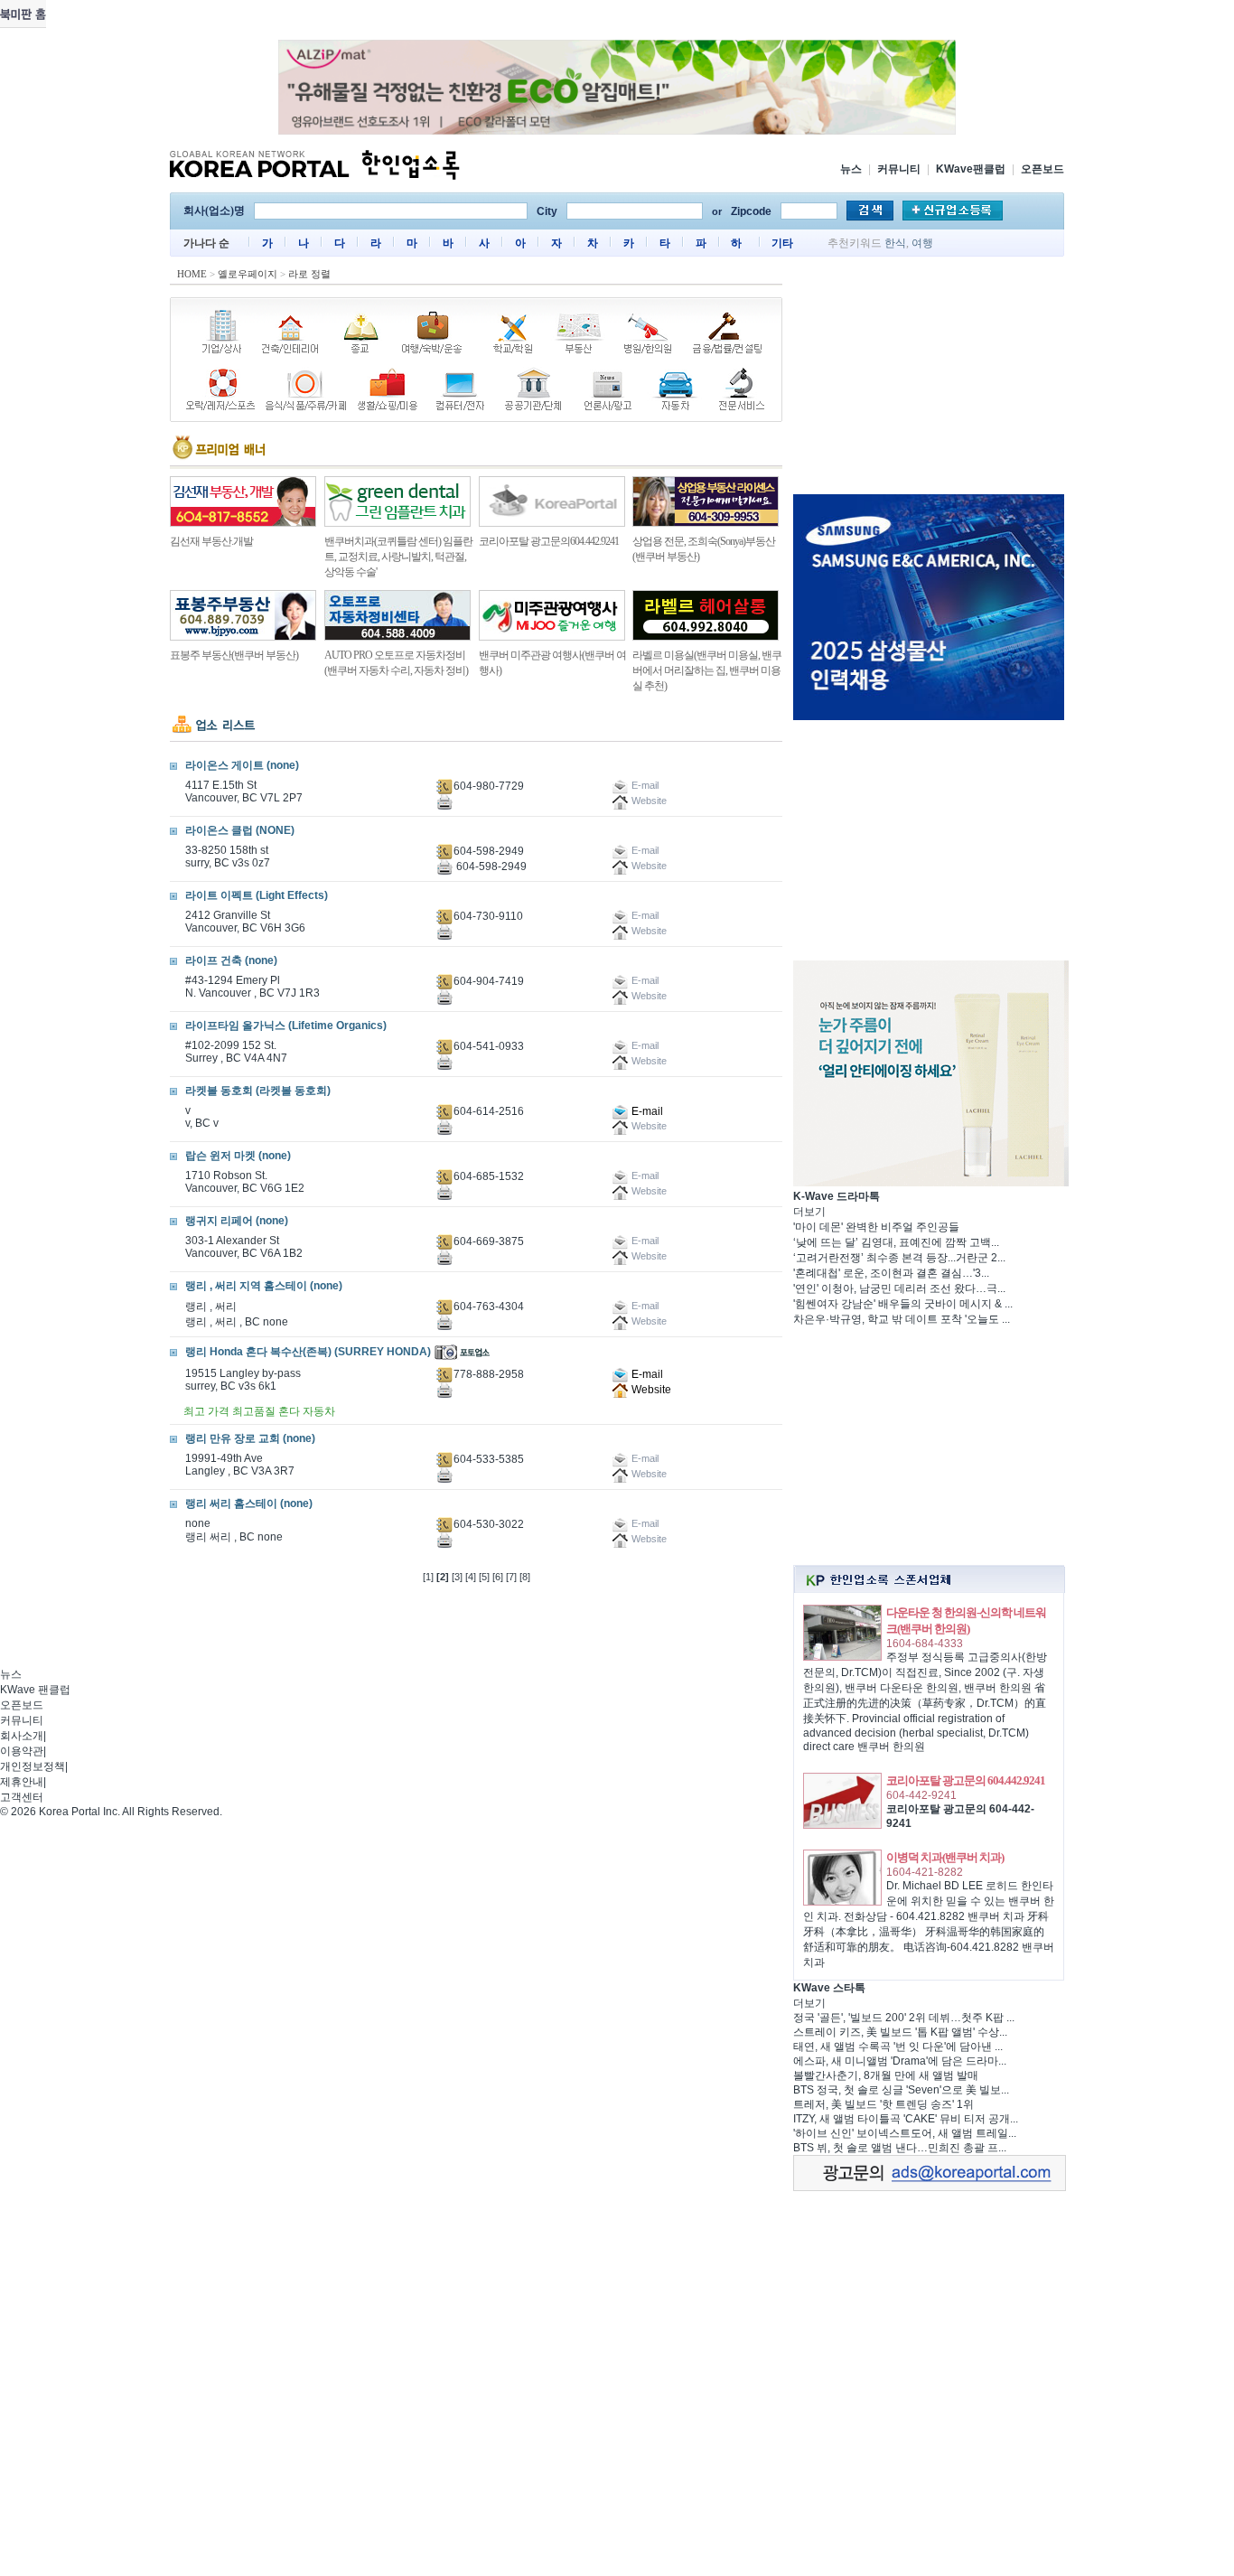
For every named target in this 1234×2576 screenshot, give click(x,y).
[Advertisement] (929, 379)
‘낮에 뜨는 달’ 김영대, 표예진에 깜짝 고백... (896, 1242)
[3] (457, 1577)
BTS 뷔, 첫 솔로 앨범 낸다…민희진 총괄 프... (900, 2148)
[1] (428, 1577)
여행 (922, 243)
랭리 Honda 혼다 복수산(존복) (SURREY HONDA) (308, 1352)
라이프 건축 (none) (231, 960)
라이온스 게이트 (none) (242, 765)
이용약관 (22, 1751)
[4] (471, 1577)
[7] (511, 1577)
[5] (484, 1577)
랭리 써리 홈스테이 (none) (249, 1503)
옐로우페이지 (248, 274)
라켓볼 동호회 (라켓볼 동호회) (258, 1091)
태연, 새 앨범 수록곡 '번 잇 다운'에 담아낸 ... (898, 2047)
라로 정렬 (309, 274)
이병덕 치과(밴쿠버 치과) (945, 1857)
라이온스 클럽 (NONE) (240, 830)
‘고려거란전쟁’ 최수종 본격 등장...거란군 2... (899, 1258)
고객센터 (22, 1797)
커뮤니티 (899, 169)
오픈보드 (1042, 169)
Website (650, 1390)
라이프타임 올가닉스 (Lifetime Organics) (286, 1026)
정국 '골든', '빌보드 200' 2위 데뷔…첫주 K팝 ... (904, 2018)
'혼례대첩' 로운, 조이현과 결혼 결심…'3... (891, 1273)
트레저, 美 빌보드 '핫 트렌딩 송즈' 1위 (883, 2104)
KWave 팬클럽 (35, 1690)
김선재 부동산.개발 (211, 541)
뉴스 (851, 169)
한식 (895, 243)
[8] (525, 1577)
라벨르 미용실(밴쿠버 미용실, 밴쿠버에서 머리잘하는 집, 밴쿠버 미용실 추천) (707, 670)
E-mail (646, 1111)
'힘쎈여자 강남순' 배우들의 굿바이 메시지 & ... (903, 1304)
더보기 (809, 1212)
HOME (192, 274)
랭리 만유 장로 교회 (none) (250, 1438)
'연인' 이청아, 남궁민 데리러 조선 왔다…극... (899, 1288)
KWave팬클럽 (971, 169)
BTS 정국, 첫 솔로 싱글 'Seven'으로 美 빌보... (901, 2090)
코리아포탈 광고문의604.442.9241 (549, 541)
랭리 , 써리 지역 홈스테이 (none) (264, 1286)
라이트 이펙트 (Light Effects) (257, 895)
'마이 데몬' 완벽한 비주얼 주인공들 (876, 1227)
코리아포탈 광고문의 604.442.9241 (966, 1780)
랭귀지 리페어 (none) (237, 1221)
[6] (498, 1577)
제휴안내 (22, 1782)
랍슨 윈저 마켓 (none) (238, 1156)
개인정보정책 (33, 1766)
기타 (782, 243)
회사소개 (22, 1736)
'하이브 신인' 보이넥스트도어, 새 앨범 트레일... (905, 2133)
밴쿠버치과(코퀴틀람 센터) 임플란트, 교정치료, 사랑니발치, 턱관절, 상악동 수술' (398, 557)
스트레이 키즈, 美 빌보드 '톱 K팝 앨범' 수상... (900, 2032)
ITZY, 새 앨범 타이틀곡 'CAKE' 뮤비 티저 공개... (906, 2119)
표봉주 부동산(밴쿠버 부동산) (234, 655)
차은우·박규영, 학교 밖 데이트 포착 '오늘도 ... (902, 1319)
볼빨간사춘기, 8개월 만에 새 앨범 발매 (886, 2075)
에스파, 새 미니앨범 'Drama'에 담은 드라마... (900, 2061)
